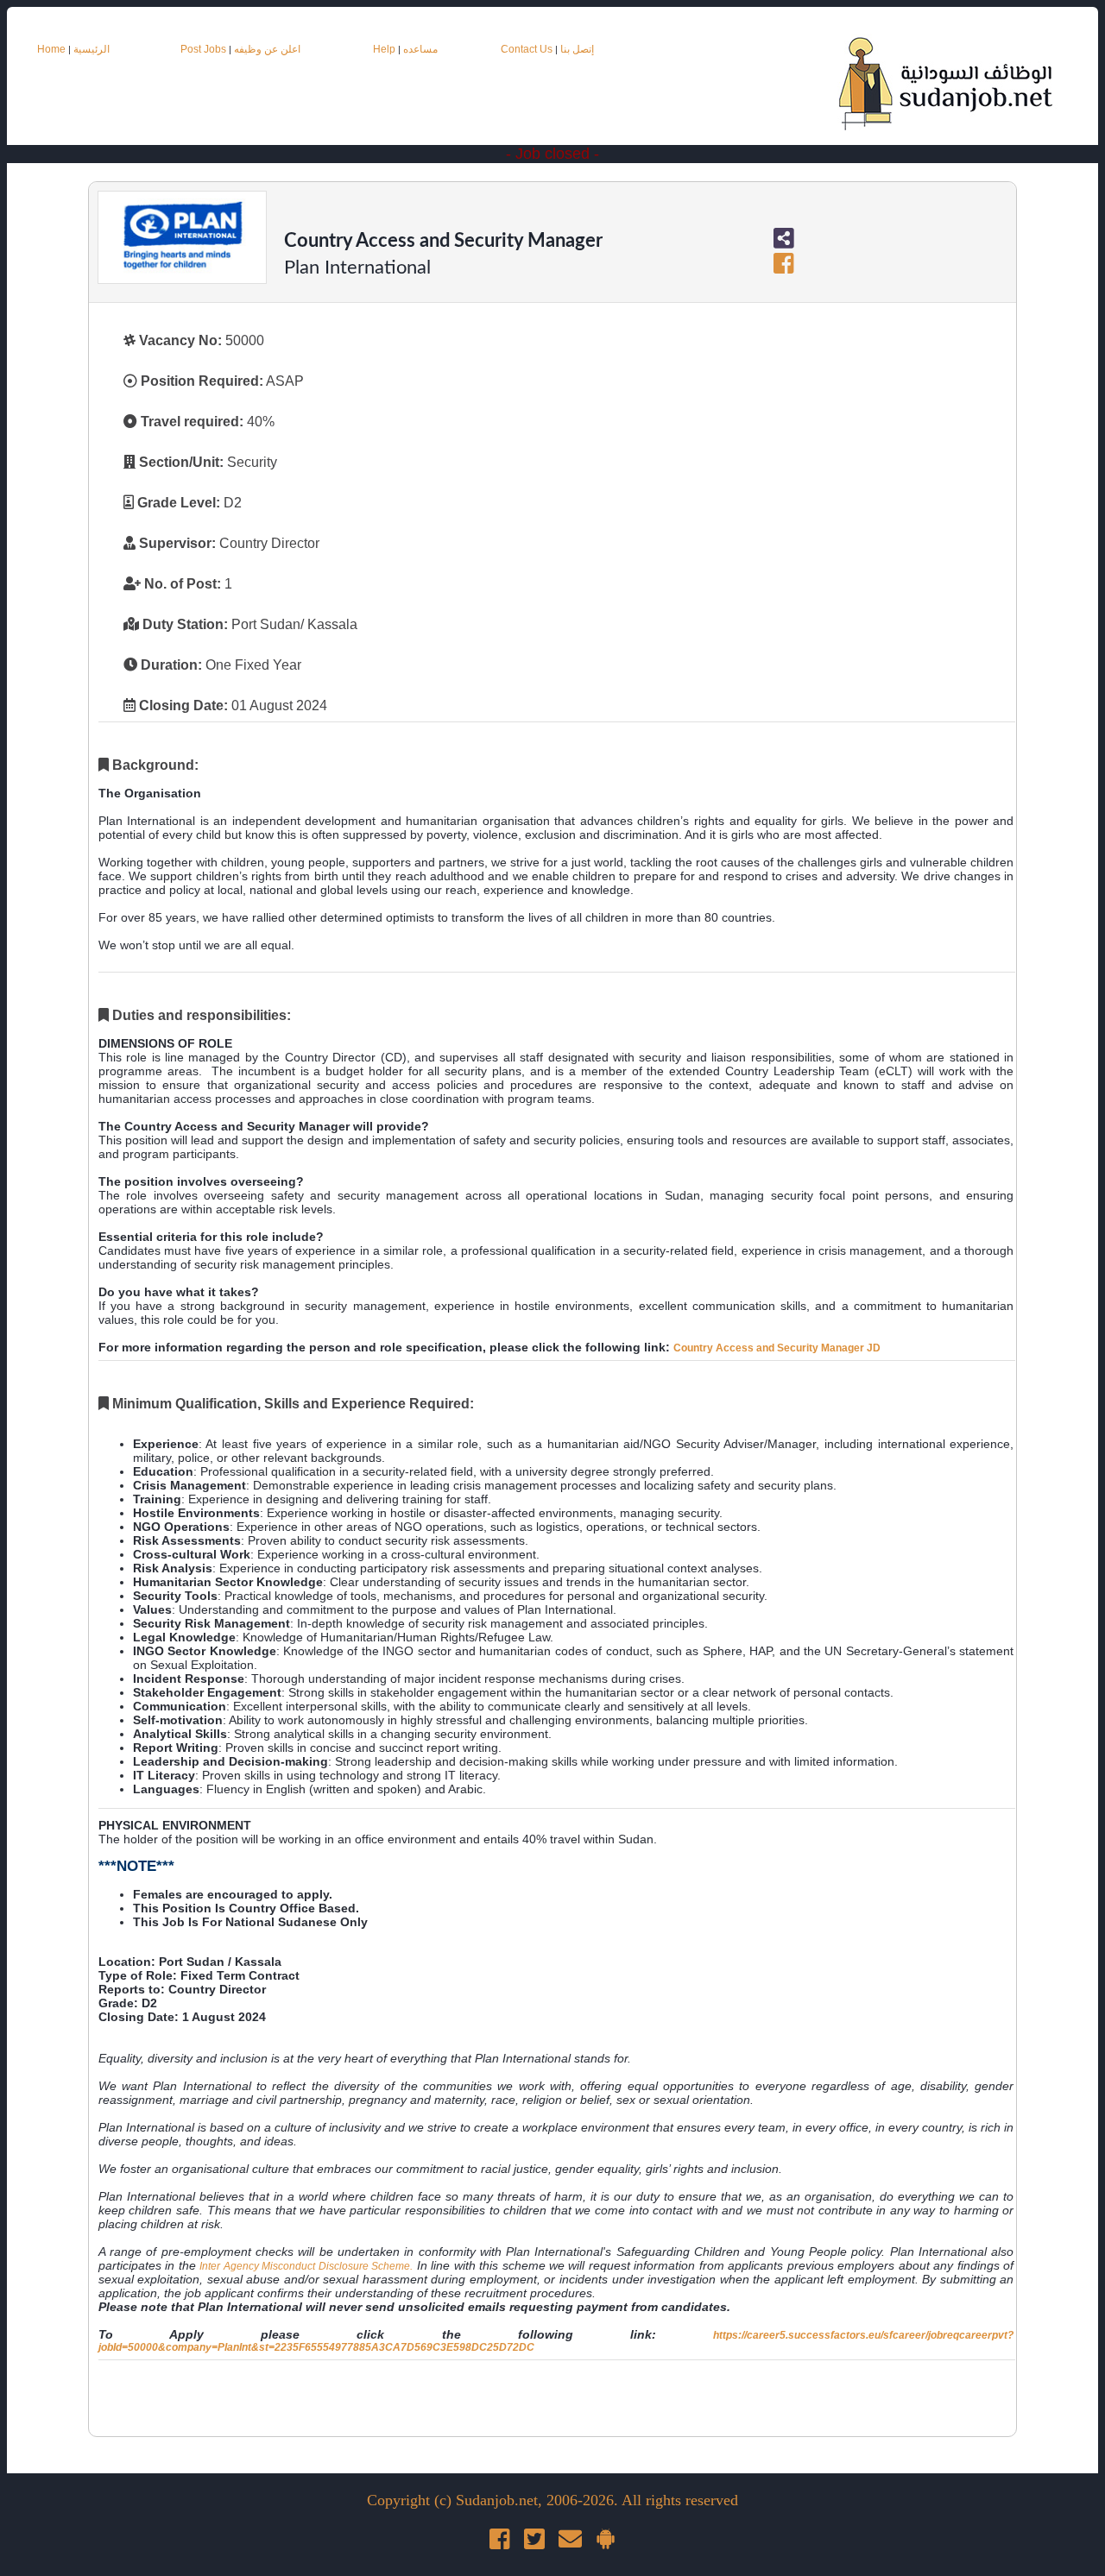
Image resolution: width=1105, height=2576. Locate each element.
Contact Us (528, 49)
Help (384, 49)
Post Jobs (203, 49)
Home (51, 49)
